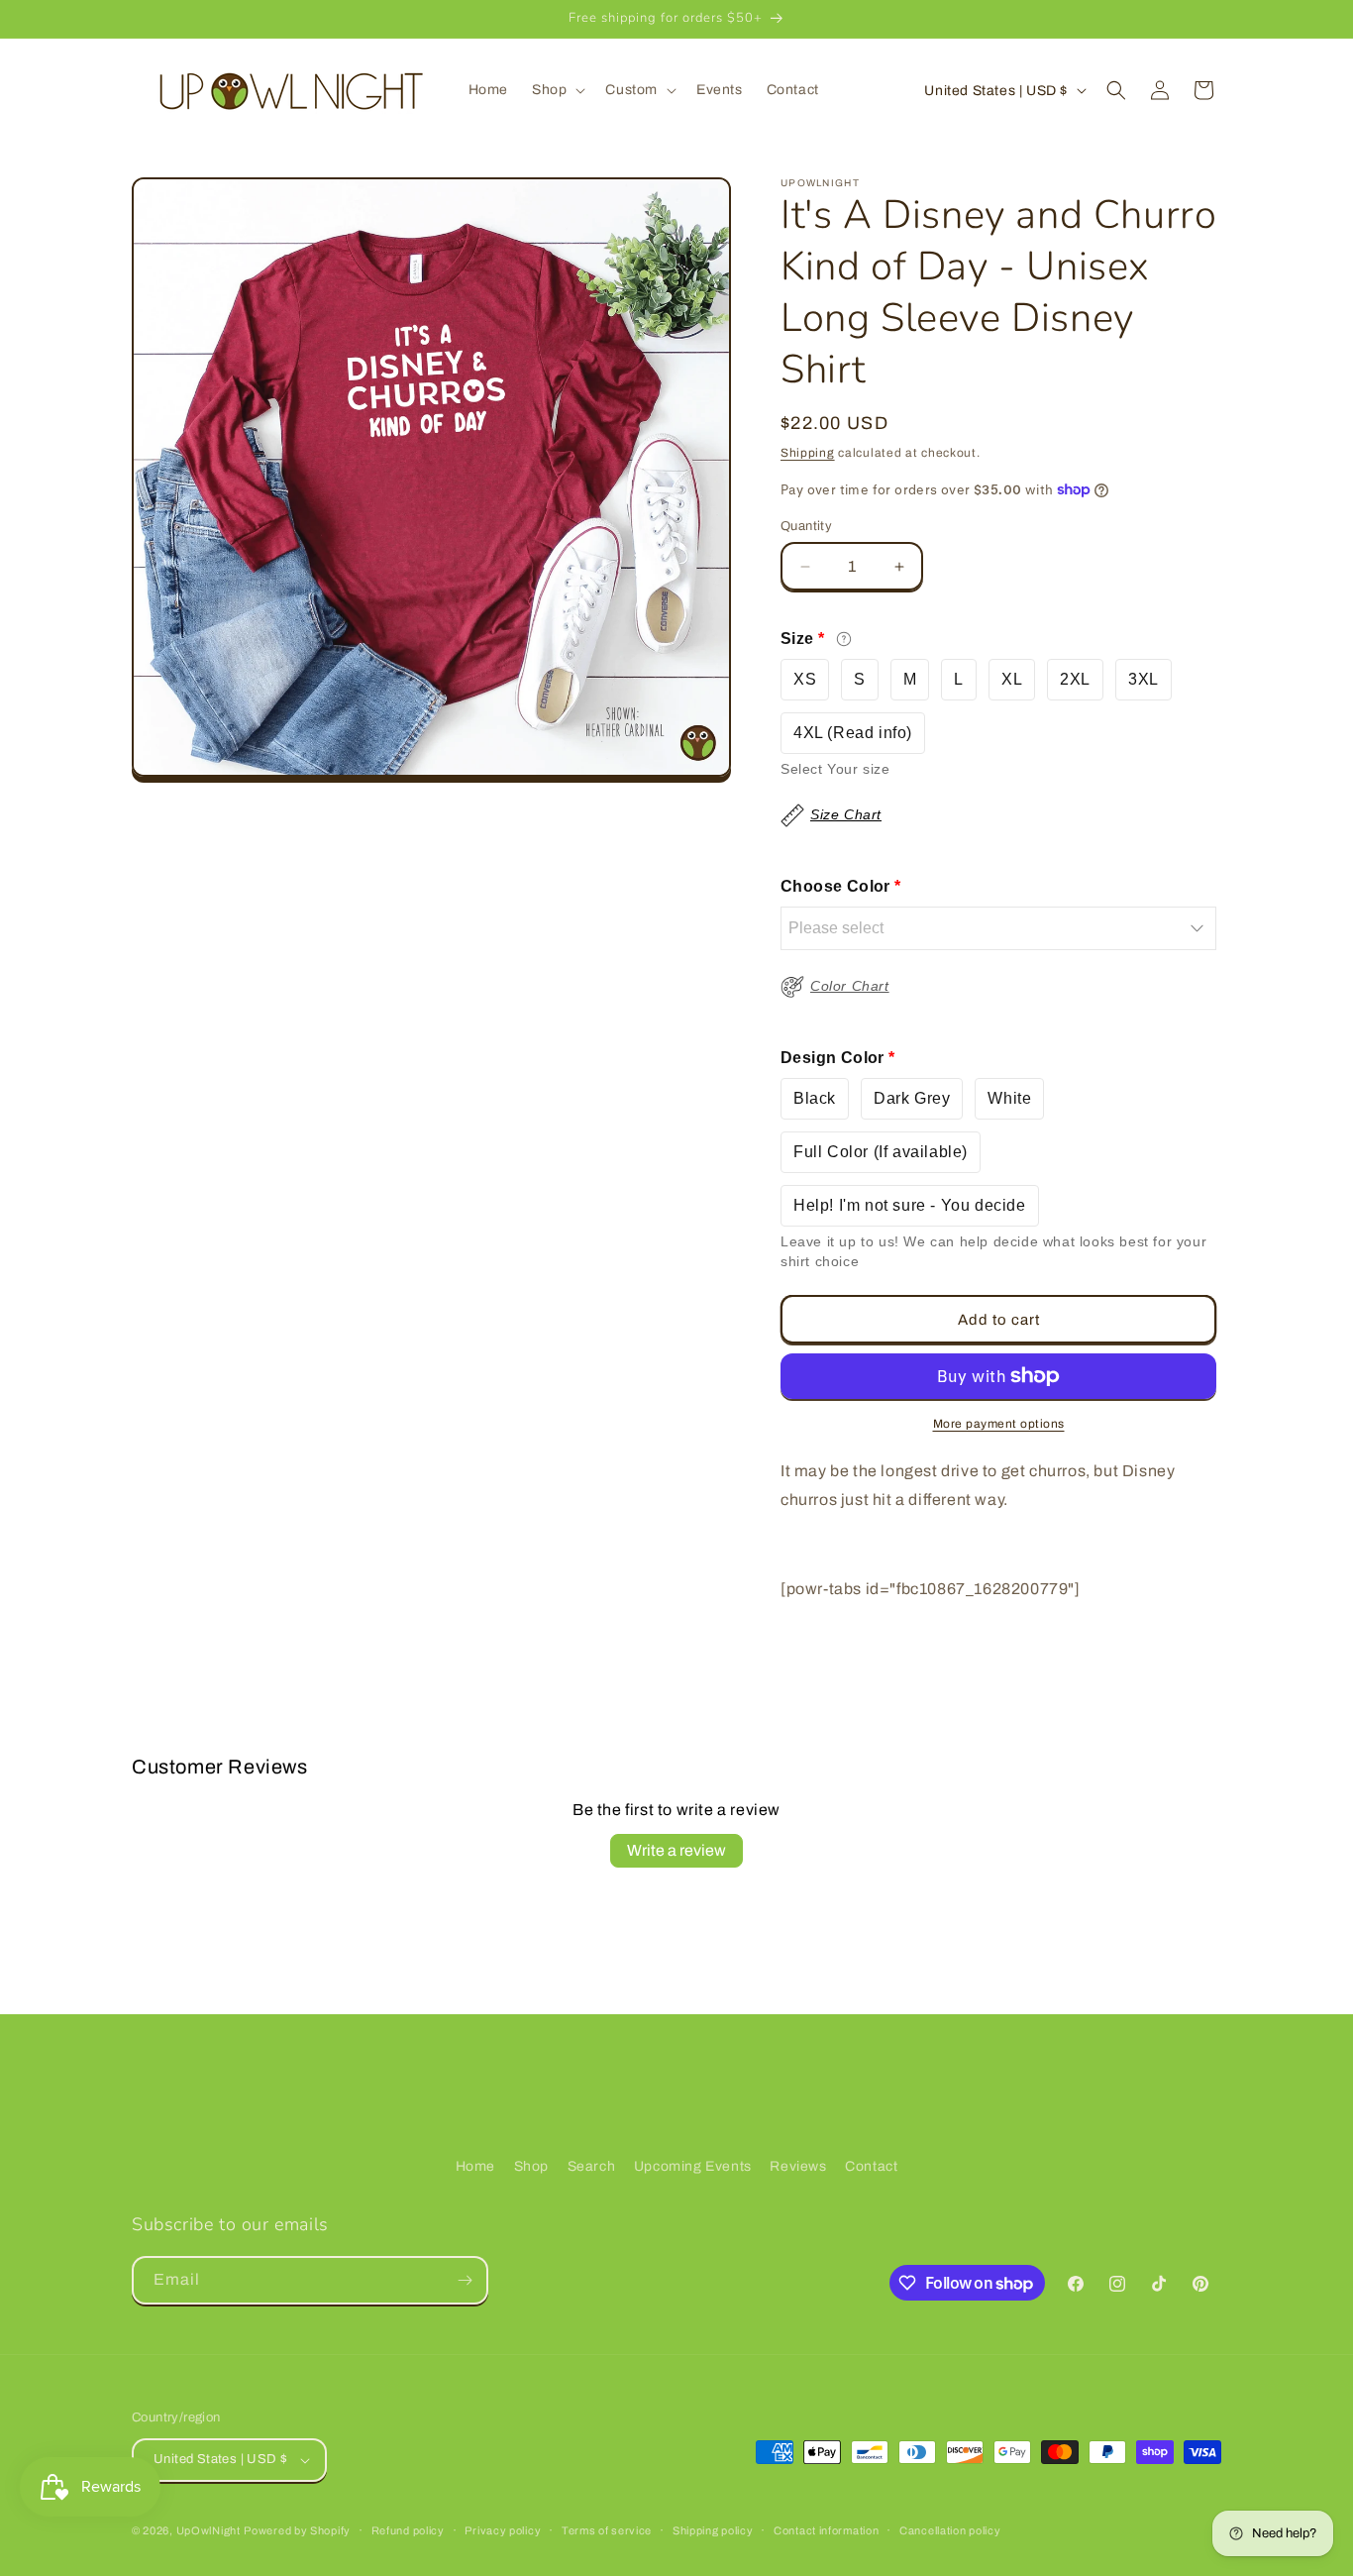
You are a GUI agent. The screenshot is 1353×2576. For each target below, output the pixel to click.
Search (592, 2166)
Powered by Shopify (297, 2530)
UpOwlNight (208, 2530)
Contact (871, 2166)
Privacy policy (503, 2530)
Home (475, 2166)
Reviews (798, 2166)
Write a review (676, 1850)
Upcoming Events (693, 2166)
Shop (531, 2166)
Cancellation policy (950, 2530)
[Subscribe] (465, 2280)
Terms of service (607, 2530)
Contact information (826, 2530)
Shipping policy (713, 2530)
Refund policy (408, 2530)
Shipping (808, 453)
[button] (557, 90)
